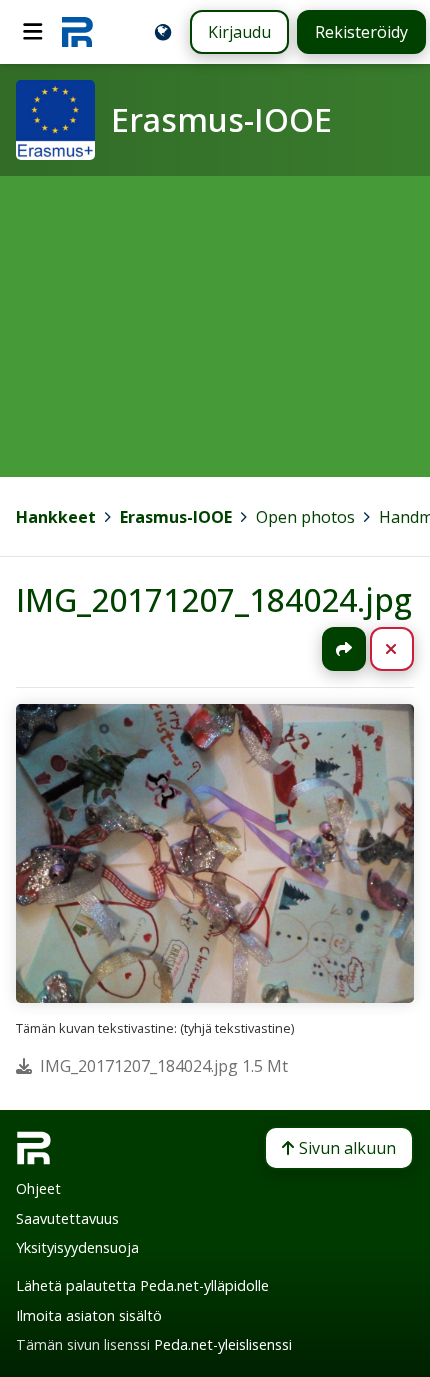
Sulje (407, 649)
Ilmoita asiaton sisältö (89, 1315)
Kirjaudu (239, 32)
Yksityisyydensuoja (77, 1247)
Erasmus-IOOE (176, 517)
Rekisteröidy (361, 32)
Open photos (305, 517)
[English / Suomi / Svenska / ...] (163, 32)
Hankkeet (56, 517)
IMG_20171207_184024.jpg (214, 599)
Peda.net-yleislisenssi (223, 1344)
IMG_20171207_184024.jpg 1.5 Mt (164, 1066)
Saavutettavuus (67, 1218)
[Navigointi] (33, 32)
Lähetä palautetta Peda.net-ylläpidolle (142, 1285)
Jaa (344, 649)
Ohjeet (38, 1188)
